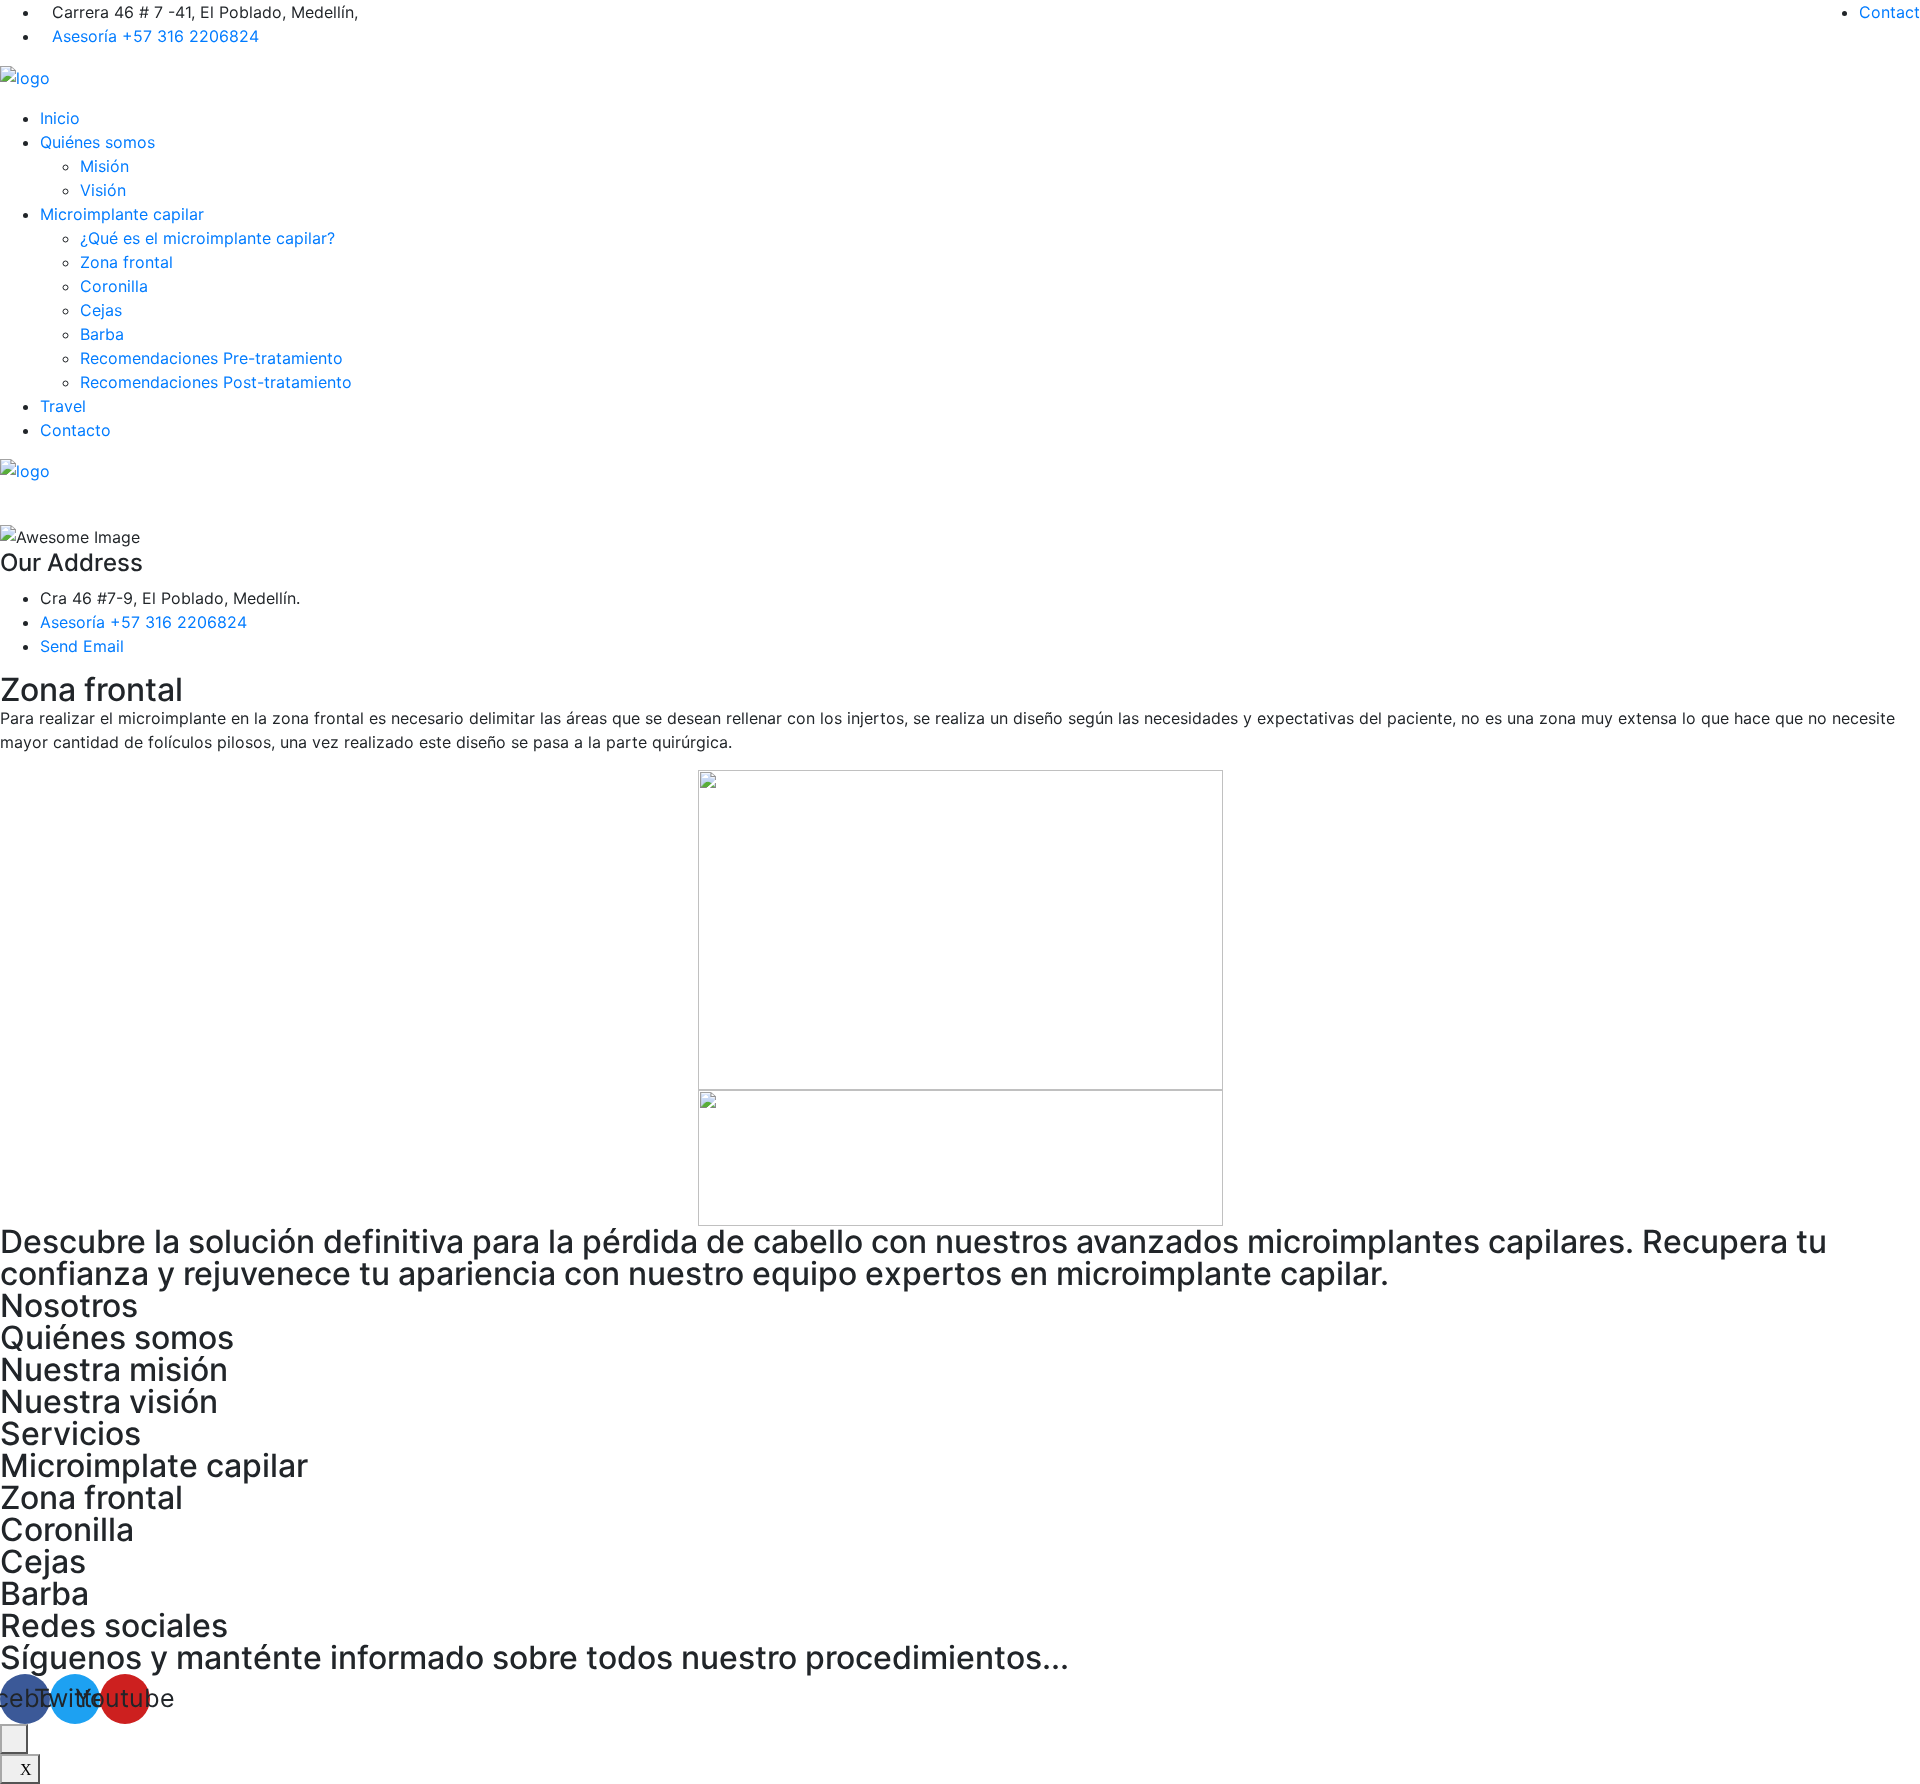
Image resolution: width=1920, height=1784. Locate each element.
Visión (103, 190)
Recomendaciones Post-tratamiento (216, 382)
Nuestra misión (114, 1369)
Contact (1889, 12)
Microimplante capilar (122, 214)
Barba (102, 334)
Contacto (75, 430)
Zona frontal (126, 262)
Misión (104, 166)
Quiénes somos (97, 142)
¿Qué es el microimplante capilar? (207, 238)
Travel (63, 406)
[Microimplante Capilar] (25, 76)
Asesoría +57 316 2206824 (155, 36)
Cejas (101, 310)
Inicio (60, 118)
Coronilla (114, 286)
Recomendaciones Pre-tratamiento (211, 358)
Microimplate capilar (154, 1465)
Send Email (82, 646)
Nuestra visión (109, 1401)
